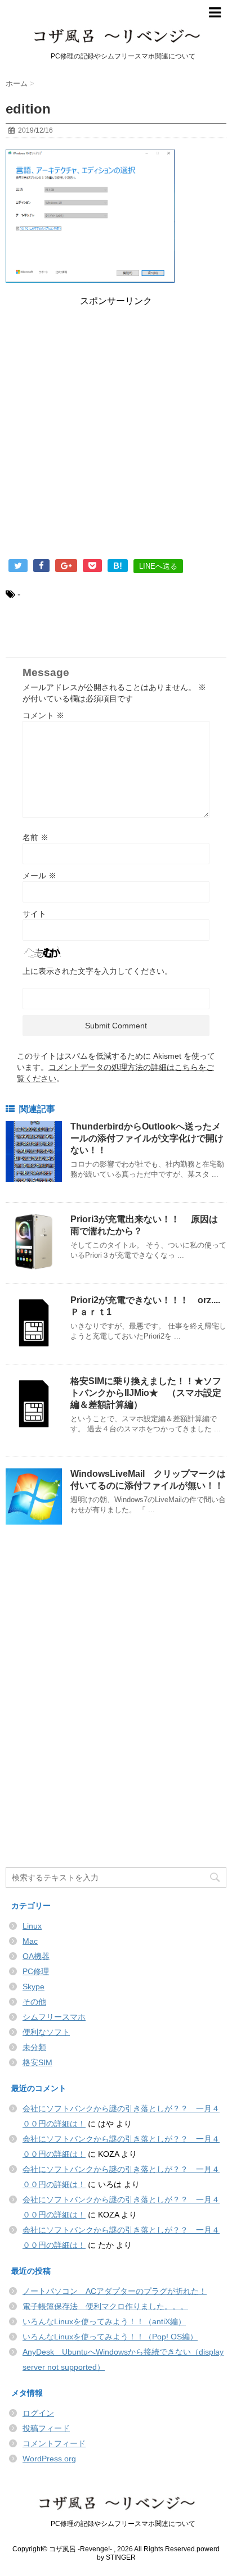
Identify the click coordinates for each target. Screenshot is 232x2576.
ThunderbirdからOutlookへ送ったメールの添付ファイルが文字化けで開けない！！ (147, 1138)
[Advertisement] (116, 435)
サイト (34, 914)
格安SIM (37, 2062)
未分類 (34, 2047)
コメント (43, 715)
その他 (34, 2002)
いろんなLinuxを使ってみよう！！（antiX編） (104, 2321)
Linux (32, 1926)
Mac (30, 1941)
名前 (35, 837)
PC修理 (36, 1971)
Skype (34, 1987)
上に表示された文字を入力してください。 (97, 971)
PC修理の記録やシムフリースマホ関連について (116, 2524)
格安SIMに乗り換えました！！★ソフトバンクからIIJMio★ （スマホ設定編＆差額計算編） (146, 1393)
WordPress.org (49, 2459)
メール (39, 876)
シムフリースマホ (54, 2017)
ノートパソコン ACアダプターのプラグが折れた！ (115, 2291)
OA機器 (36, 1956)
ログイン (38, 2413)
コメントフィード (54, 2443)
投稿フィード (46, 2428)
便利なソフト (46, 2032)
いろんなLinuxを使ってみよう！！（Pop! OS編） (110, 2337)
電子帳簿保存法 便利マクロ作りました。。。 (105, 2306)
